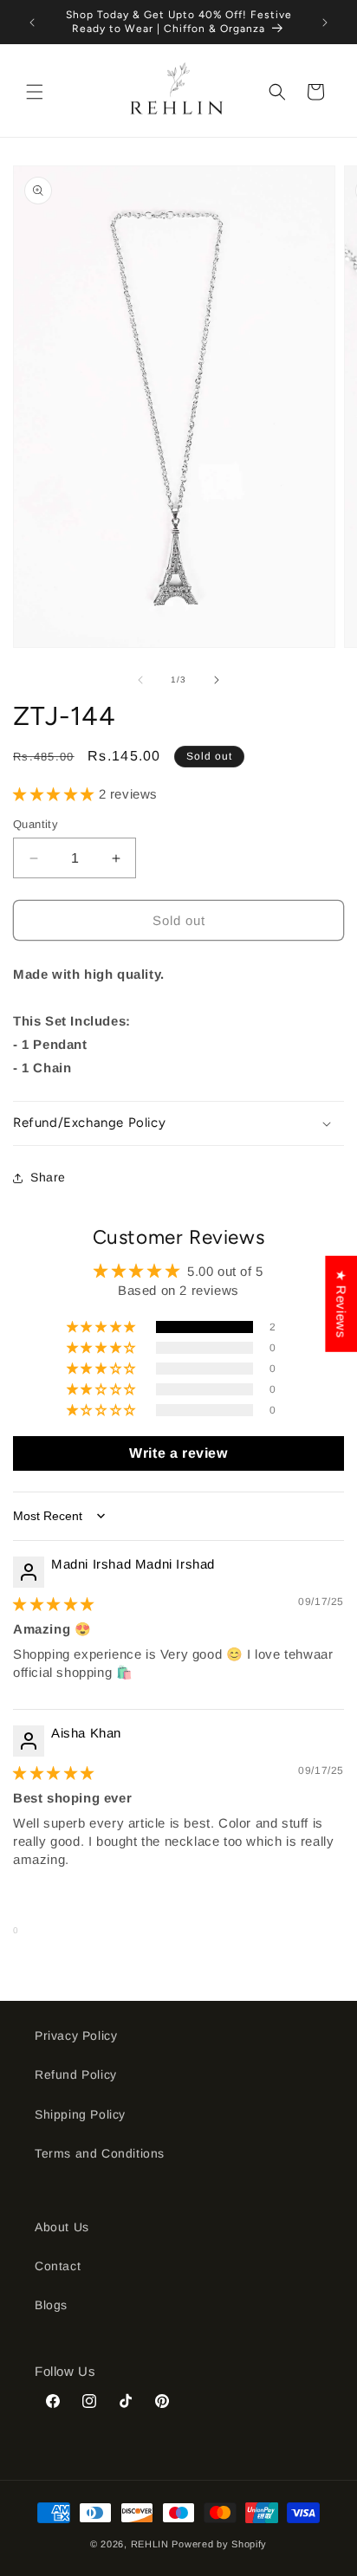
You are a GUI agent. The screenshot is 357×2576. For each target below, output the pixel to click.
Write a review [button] (178, 1453)
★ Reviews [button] (341, 1304)
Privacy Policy (76, 2036)
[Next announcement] (325, 23)
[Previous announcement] (32, 23)
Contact (58, 2266)
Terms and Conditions (100, 2153)
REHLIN (150, 2544)
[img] (54, 1604)
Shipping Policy (80, 2114)
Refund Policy (76, 2074)
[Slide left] (140, 680)
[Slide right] (217, 680)
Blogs (51, 2305)
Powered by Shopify (219, 2544)
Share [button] (48, 1177)
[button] (35, 92)
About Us (62, 2227)
